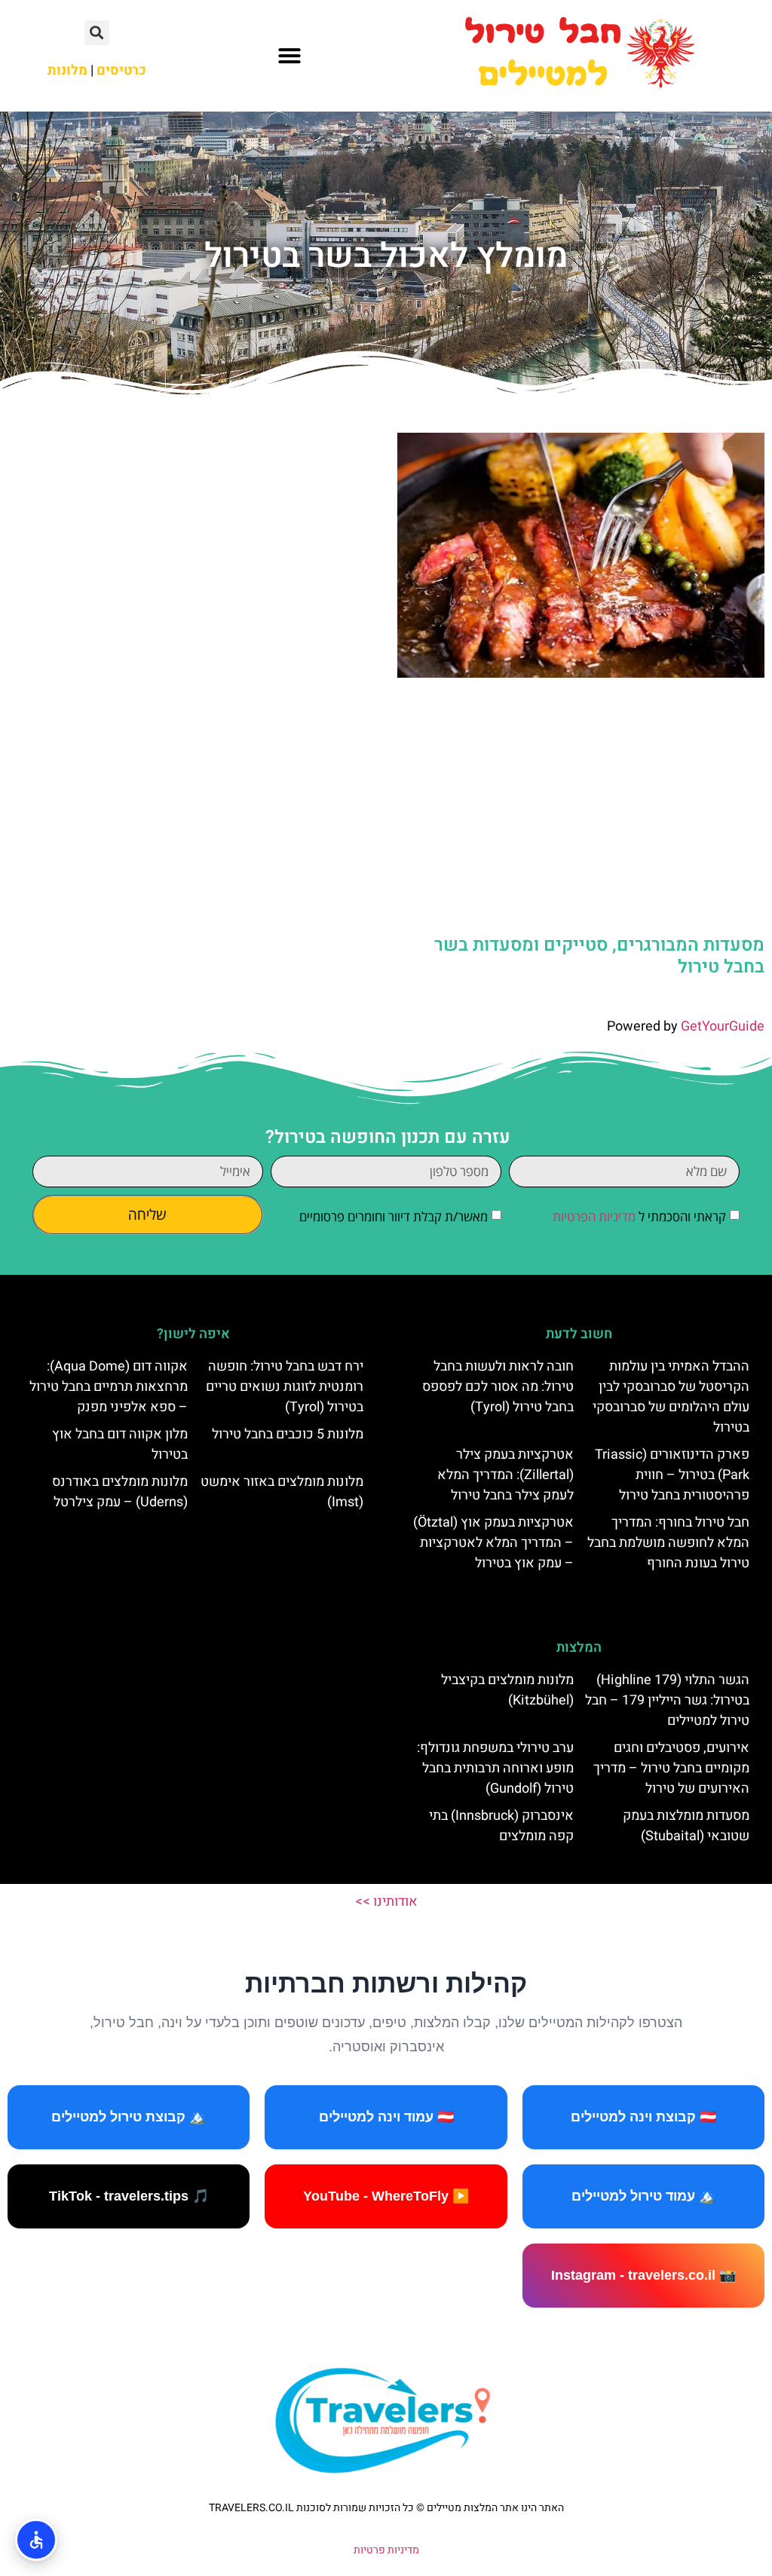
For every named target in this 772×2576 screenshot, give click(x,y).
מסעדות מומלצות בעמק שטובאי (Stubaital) (686, 1826)
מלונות (67, 70)
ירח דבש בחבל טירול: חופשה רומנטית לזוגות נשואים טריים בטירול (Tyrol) (285, 1387)
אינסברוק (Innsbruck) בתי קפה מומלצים (501, 1826)
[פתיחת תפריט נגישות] (36, 2540)
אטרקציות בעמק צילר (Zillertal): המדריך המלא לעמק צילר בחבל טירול (505, 1475)
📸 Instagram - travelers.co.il (643, 2275)
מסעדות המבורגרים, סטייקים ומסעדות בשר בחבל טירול (599, 956)
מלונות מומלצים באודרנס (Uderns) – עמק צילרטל (120, 1492)
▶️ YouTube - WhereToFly (386, 2196)
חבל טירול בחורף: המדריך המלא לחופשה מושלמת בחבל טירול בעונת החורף (668, 1543)
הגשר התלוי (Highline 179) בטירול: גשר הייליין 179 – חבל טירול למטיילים (667, 1700)
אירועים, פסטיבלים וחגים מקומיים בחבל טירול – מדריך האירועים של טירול (671, 1768)
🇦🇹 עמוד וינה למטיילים (386, 2117)
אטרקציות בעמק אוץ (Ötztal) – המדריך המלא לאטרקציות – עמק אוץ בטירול (493, 1543)
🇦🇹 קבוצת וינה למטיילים (643, 2117)
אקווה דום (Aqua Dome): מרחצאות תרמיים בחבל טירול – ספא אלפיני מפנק (109, 1387)
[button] (289, 56)
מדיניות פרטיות (386, 2550)
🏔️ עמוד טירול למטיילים (643, 2196)
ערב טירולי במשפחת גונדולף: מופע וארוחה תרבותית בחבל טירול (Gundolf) (495, 1768)
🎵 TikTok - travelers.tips (129, 2196)
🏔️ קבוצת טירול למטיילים (129, 2117)
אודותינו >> (386, 1902)
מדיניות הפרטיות (594, 1216)
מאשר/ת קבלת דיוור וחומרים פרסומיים (394, 1216)
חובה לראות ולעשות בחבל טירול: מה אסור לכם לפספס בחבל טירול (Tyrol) (498, 1387)
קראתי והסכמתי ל (639, 1216)
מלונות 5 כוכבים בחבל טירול (288, 1434)
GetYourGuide (723, 1026)
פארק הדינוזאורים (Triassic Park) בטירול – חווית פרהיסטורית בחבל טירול (672, 1475)
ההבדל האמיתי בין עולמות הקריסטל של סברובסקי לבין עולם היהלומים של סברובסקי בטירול (671, 1397)
